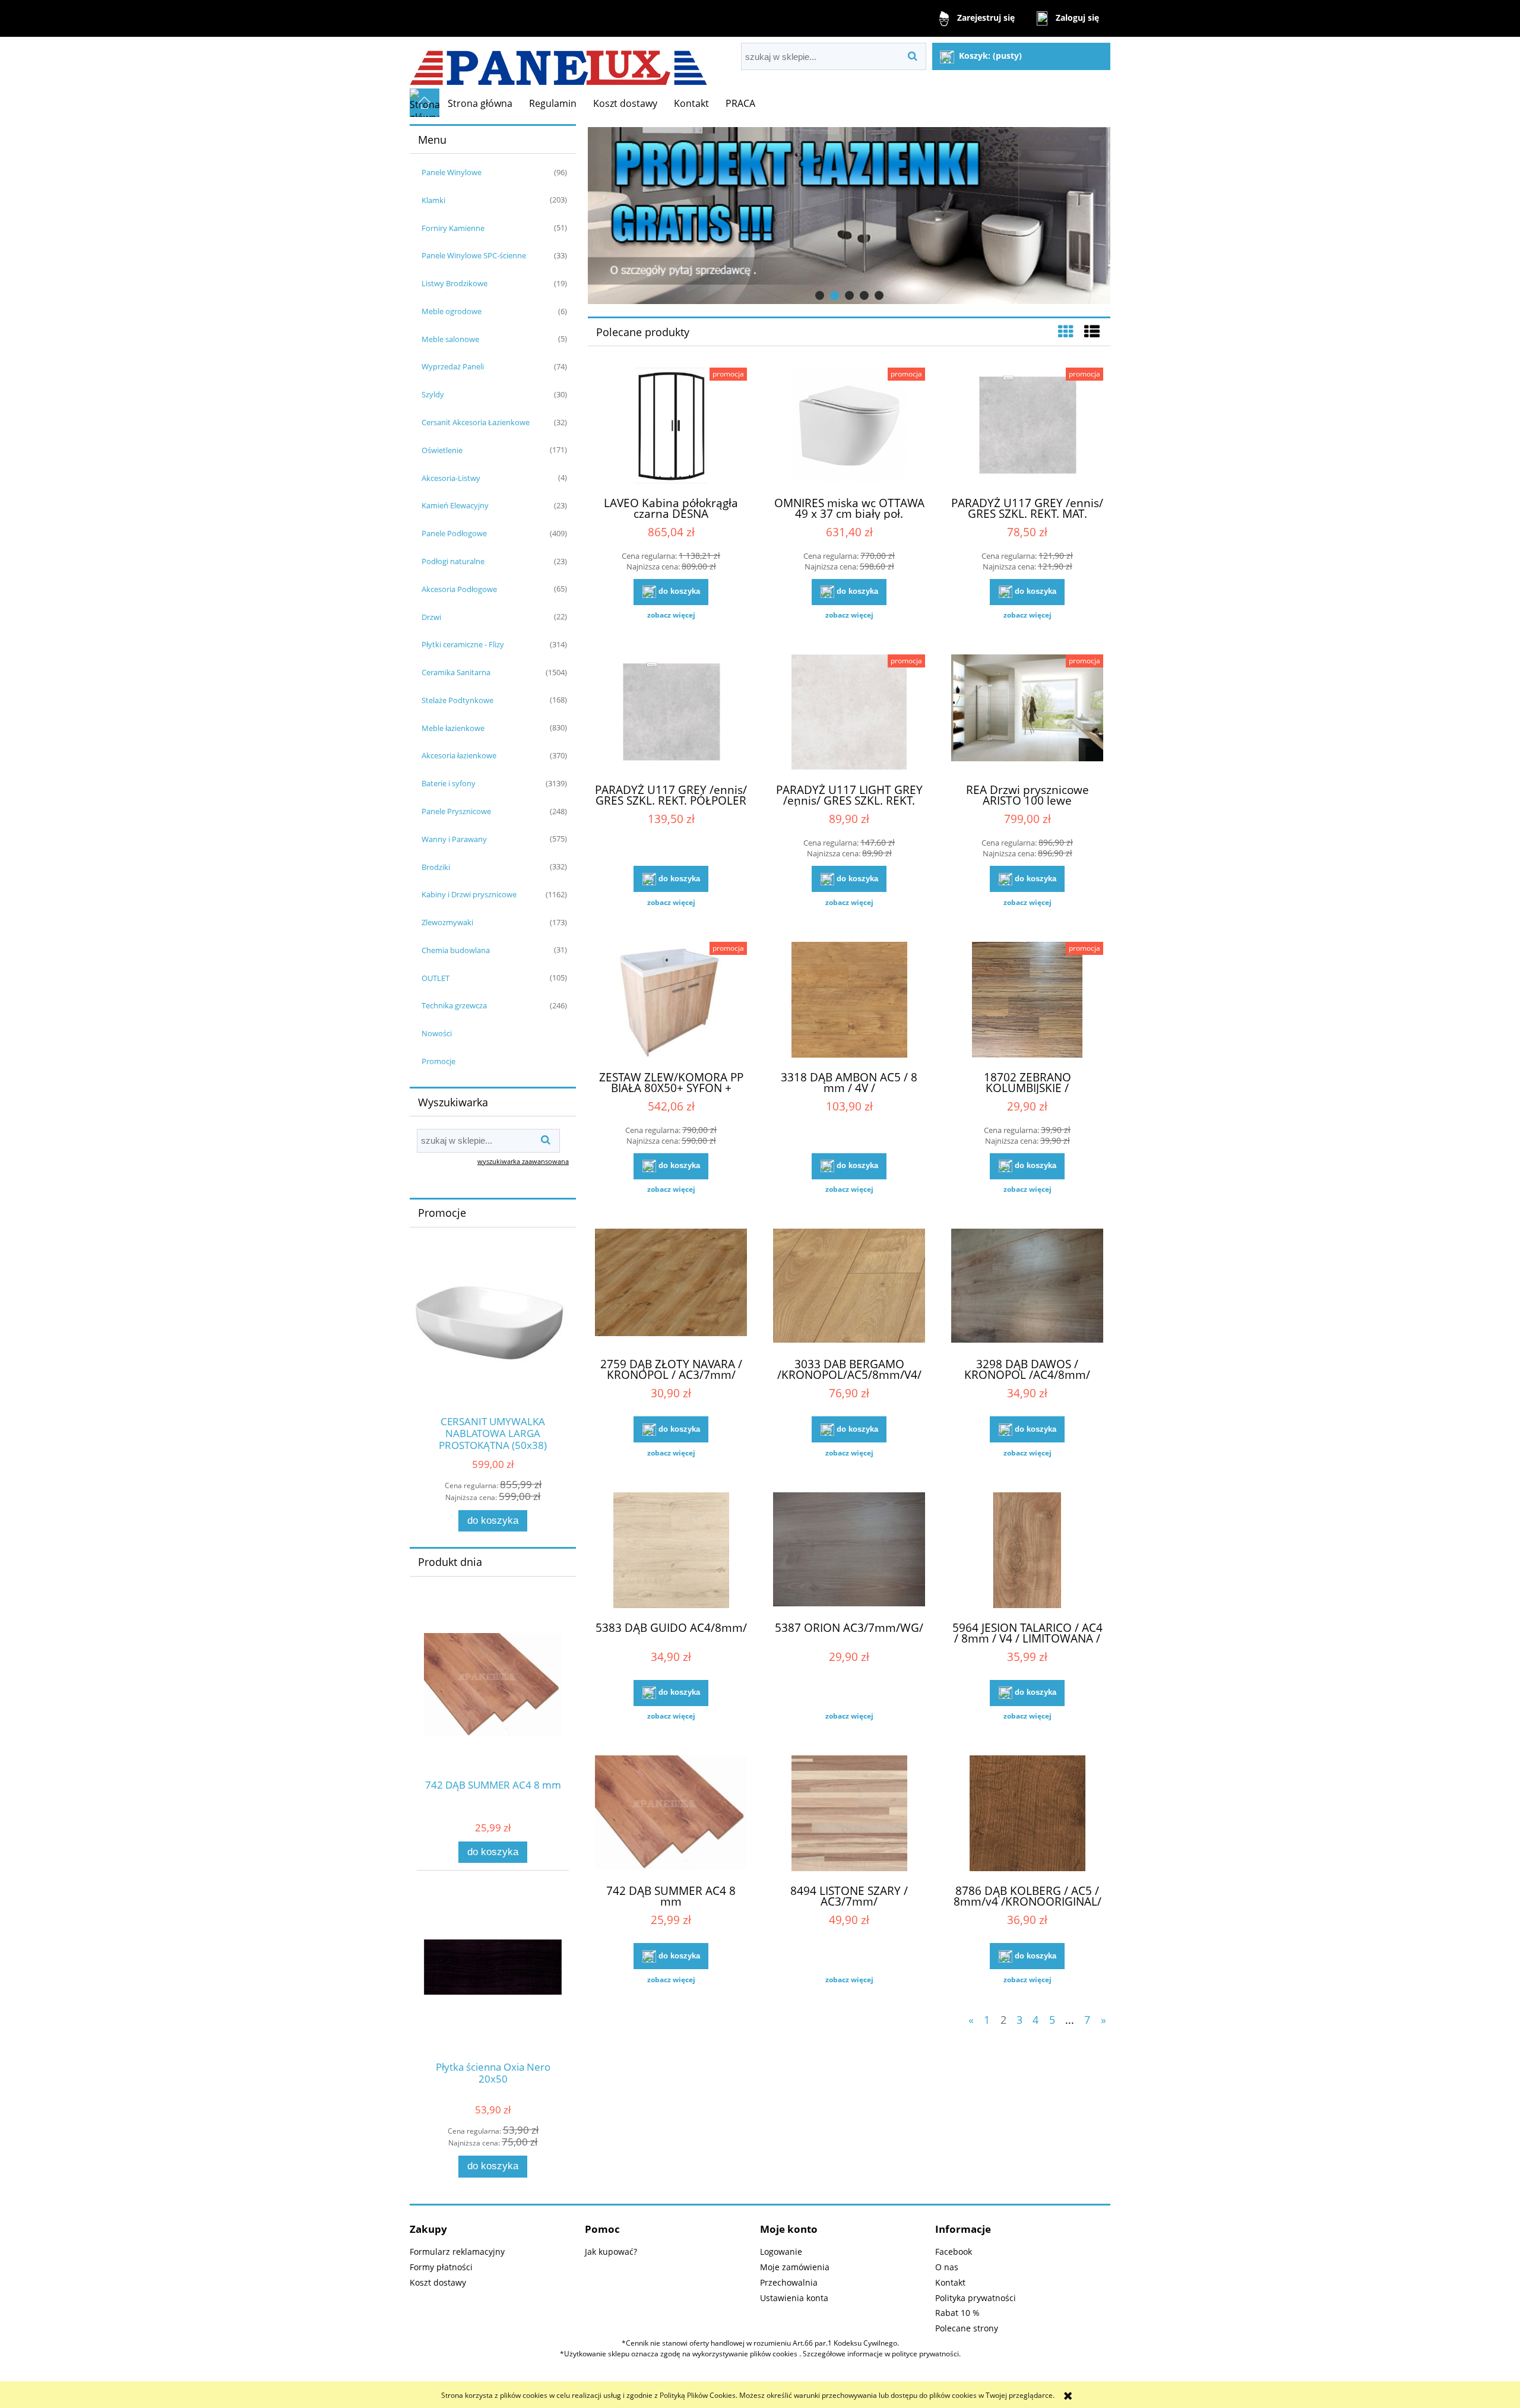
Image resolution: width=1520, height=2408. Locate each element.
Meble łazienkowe (453, 728)
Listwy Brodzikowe (455, 283)
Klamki (433, 200)
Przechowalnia (789, 2282)
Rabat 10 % (957, 2313)
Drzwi (431, 617)
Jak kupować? (611, 2252)
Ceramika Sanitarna (456, 672)
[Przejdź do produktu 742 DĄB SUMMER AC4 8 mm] (671, 1815)
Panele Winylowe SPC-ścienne (474, 255)
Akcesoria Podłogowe (459, 589)
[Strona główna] (558, 63)
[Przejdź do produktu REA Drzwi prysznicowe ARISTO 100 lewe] (1027, 714)
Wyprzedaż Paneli (453, 366)
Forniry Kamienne (453, 228)
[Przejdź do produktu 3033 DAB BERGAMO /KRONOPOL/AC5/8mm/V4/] (849, 1288)
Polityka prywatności (976, 2298)
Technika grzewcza (454, 1005)
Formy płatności (441, 2267)
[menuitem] (480, 103)
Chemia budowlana (456, 950)
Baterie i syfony (449, 783)
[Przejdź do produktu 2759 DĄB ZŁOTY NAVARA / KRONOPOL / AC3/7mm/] (671, 1288)
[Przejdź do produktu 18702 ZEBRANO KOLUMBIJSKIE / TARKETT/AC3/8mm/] (1027, 1001)
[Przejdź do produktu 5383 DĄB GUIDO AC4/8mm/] (671, 1552)
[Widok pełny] (1092, 331)
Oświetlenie (442, 450)
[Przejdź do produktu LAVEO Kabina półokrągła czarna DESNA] (671, 427)
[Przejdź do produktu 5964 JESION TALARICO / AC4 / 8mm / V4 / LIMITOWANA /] (1027, 1552)
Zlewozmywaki (447, 922)
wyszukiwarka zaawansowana (523, 1161)
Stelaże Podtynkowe (457, 700)
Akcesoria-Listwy (451, 478)
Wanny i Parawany (454, 839)
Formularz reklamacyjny (457, 2252)
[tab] (820, 295)
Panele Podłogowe (454, 533)
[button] (671, 615)
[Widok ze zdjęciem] (1066, 331)
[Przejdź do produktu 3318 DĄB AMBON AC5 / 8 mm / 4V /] (849, 1001)
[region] (849, 216)
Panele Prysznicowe (456, 811)
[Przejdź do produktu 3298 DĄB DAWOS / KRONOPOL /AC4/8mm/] (1027, 1288)
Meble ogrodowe (452, 311)
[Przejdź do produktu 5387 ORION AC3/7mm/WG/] (849, 1552)
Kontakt (950, 2282)
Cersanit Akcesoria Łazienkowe (476, 422)
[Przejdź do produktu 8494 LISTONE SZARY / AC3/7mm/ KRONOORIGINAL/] (849, 1815)
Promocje (438, 1061)
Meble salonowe (450, 339)
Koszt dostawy (438, 2282)
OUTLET (436, 978)
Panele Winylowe (452, 172)
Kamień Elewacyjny (455, 505)
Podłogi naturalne (453, 561)
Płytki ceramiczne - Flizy (463, 644)
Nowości (437, 1033)
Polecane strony (967, 2328)
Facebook (954, 2252)
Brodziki (436, 867)
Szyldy (433, 394)
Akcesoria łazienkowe (459, 755)
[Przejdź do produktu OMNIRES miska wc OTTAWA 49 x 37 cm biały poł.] (849, 427)
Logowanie (781, 2252)
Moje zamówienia (795, 2267)
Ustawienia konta (794, 2298)
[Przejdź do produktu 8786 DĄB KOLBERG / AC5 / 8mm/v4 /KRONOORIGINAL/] (1027, 1815)
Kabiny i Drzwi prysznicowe (469, 894)
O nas (947, 2267)
